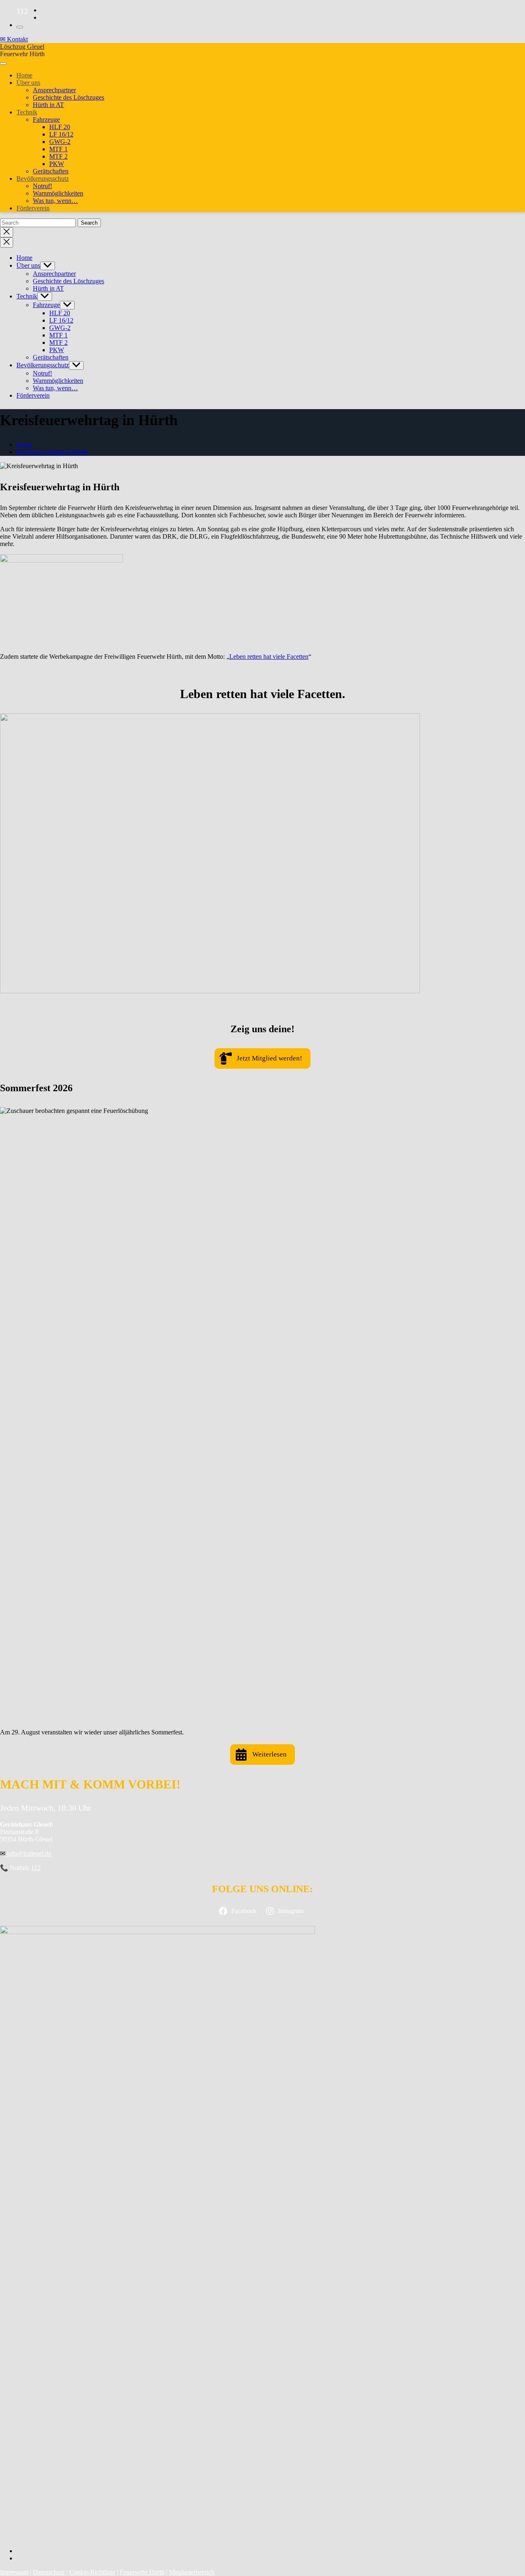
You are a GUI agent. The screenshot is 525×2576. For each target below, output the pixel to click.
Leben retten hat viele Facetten (269, 657)
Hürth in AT (48, 105)
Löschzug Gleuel (22, 47)
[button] (262, 1058)
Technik (27, 112)
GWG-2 (60, 142)
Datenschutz (49, 2572)
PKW (57, 164)
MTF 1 (58, 149)
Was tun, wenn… (55, 201)
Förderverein (33, 208)
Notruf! (42, 186)
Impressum (14, 2572)
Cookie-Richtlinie (92, 2572)
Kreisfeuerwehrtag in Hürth (52, 452)
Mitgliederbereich (192, 2572)
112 (36, 1868)
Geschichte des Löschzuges (68, 97)
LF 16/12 (61, 134)
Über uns (28, 83)
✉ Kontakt (14, 39)
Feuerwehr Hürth (142, 2572)
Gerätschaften (51, 171)
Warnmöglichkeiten (58, 193)
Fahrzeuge (46, 119)
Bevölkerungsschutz (43, 179)
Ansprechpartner (54, 90)
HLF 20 (60, 127)
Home (24, 75)
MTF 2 (58, 156)
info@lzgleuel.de (28, 1853)
